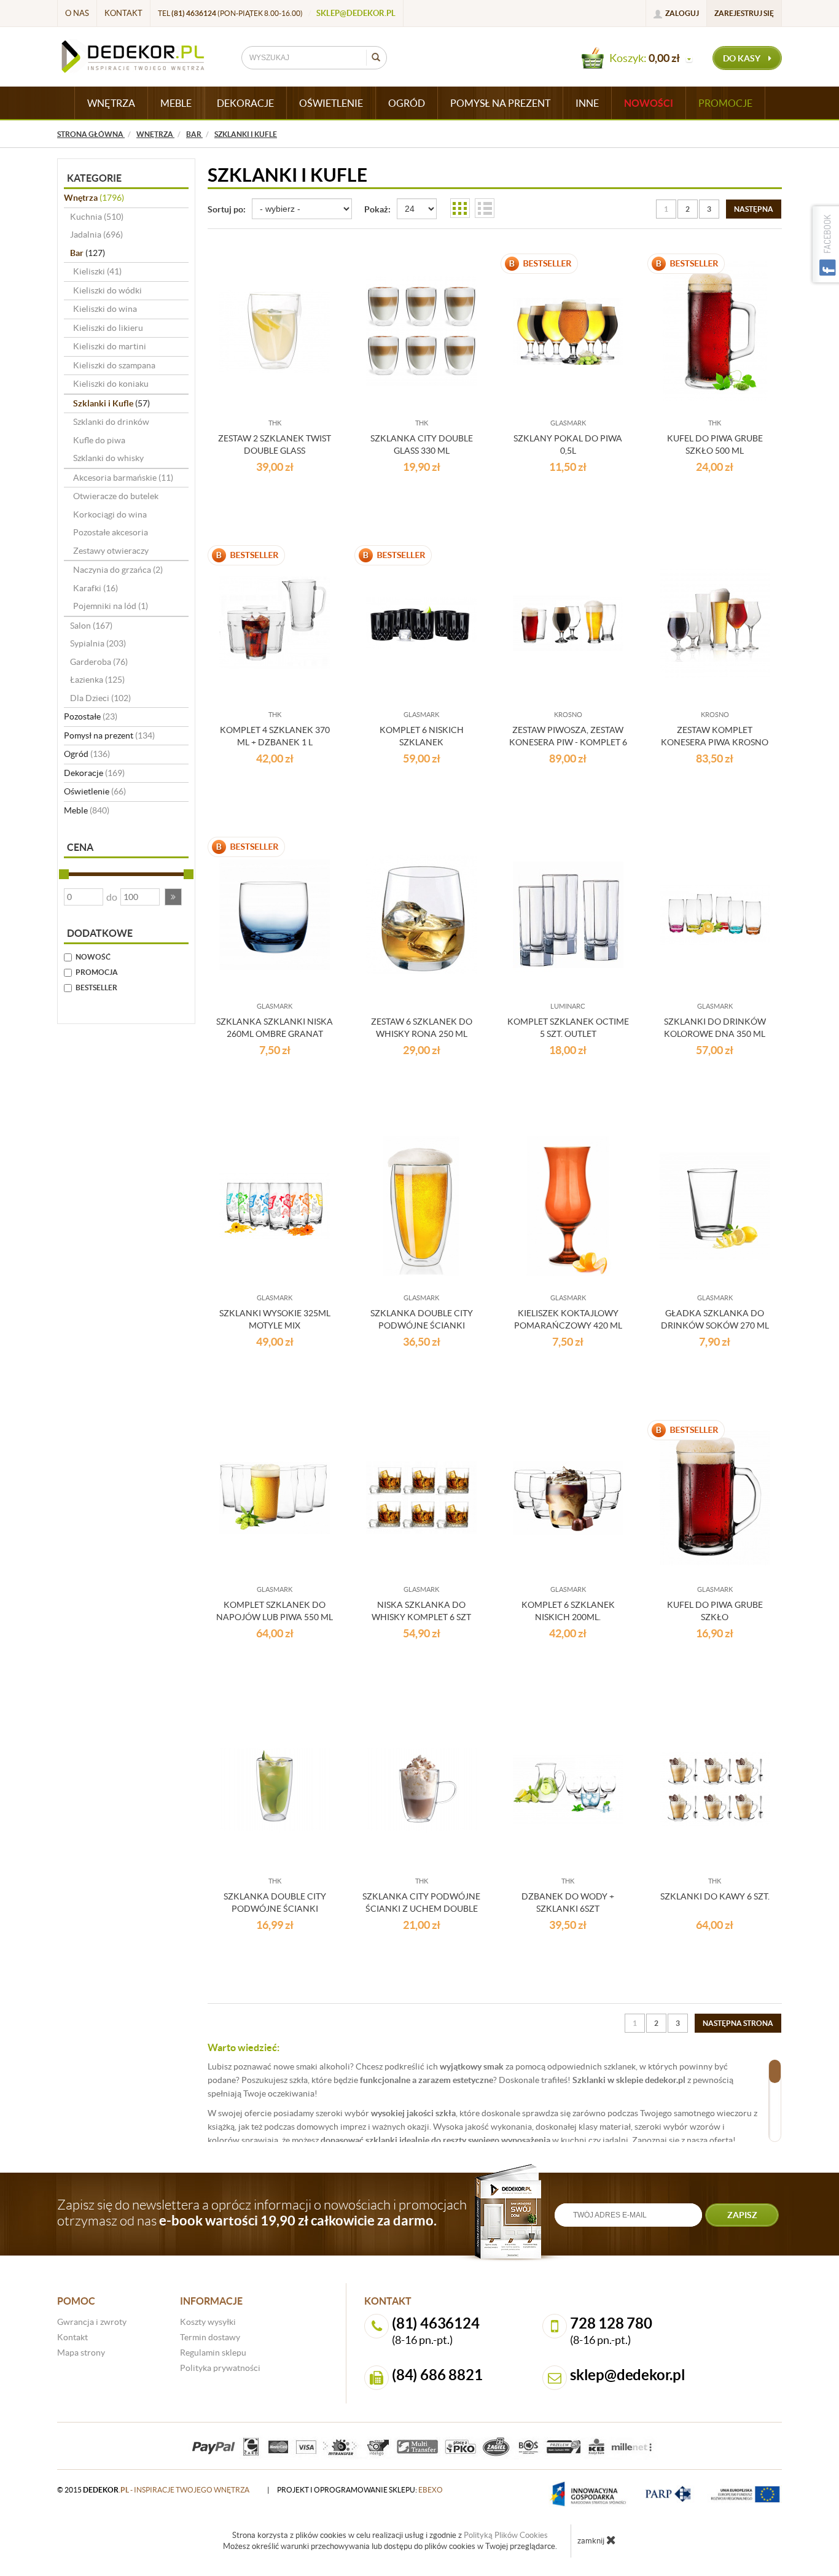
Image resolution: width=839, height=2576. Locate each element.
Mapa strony (81, 2353)
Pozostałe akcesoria (111, 532)
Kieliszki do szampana (114, 365)
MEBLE (176, 103)
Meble (87, 810)
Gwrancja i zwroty (92, 2322)
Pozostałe (91, 716)
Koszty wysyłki (208, 2322)
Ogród (87, 754)
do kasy (743, 58)
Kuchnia (97, 217)
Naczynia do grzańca (118, 570)
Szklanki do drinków (111, 422)
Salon (91, 626)
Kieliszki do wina (105, 309)
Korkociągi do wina (110, 514)
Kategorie (94, 178)
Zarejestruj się (744, 13)
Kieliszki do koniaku (111, 384)
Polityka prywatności (220, 2368)
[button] (173, 897)
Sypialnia (98, 643)
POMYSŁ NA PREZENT (500, 103)
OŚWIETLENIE (331, 103)
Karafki (96, 588)
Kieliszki (97, 271)
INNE (587, 103)
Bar (88, 253)
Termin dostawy (210, 2337)
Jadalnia (96, 235)
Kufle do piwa (99, 440)
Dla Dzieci (100, 698)
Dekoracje (94, 773)
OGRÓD (407, 103)
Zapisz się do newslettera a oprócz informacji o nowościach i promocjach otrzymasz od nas (262, 2213)
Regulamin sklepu (213, 2353)
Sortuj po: (227, 209)
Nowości (649, 103)
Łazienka (97, 680)
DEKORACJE (245, 103)
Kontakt (123, 13)
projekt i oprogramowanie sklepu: (360, 2490)
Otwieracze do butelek (116, 496)
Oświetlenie (95, 791)
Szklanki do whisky (108, 458)
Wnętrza (94, 198)
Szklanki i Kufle (111, 403)
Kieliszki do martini (110, 346)
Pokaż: (377, 209)
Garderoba (99, 662)
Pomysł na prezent (109, 735)
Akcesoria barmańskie (123, 478)
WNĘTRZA (111, 103)
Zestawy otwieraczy (111, 551)
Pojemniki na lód (111, 606)
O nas (77, 13)
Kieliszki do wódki (107, 290)
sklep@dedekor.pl (356, 13)
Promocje (725, 103)
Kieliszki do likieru (108, 328)
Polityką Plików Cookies (506, 2535)
